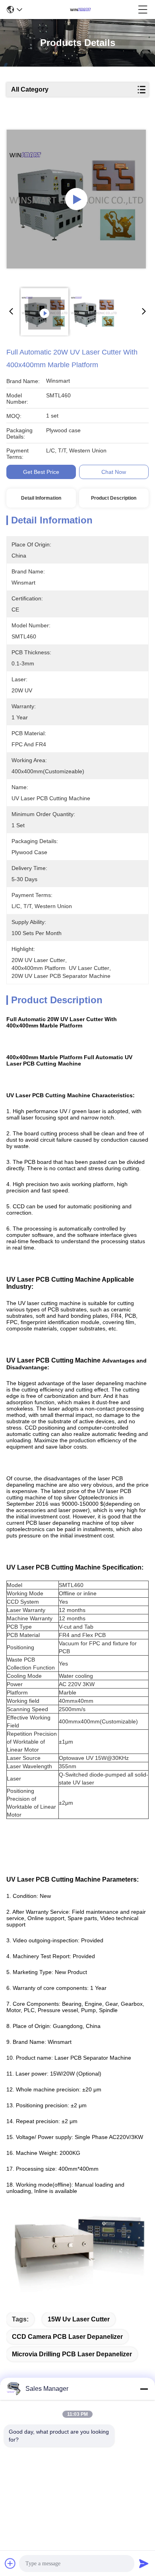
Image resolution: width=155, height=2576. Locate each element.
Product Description (114, 498)
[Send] (144, 2563)
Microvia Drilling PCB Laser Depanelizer (72, 2354)
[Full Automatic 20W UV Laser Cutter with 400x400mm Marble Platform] (76, 199)
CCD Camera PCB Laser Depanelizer (67, 2337)
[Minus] (144, 2389)
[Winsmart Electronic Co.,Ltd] (80, 10)
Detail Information (41, 498)
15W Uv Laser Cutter (79, 2319)
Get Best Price (41, 472)
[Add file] (10, 2563)
